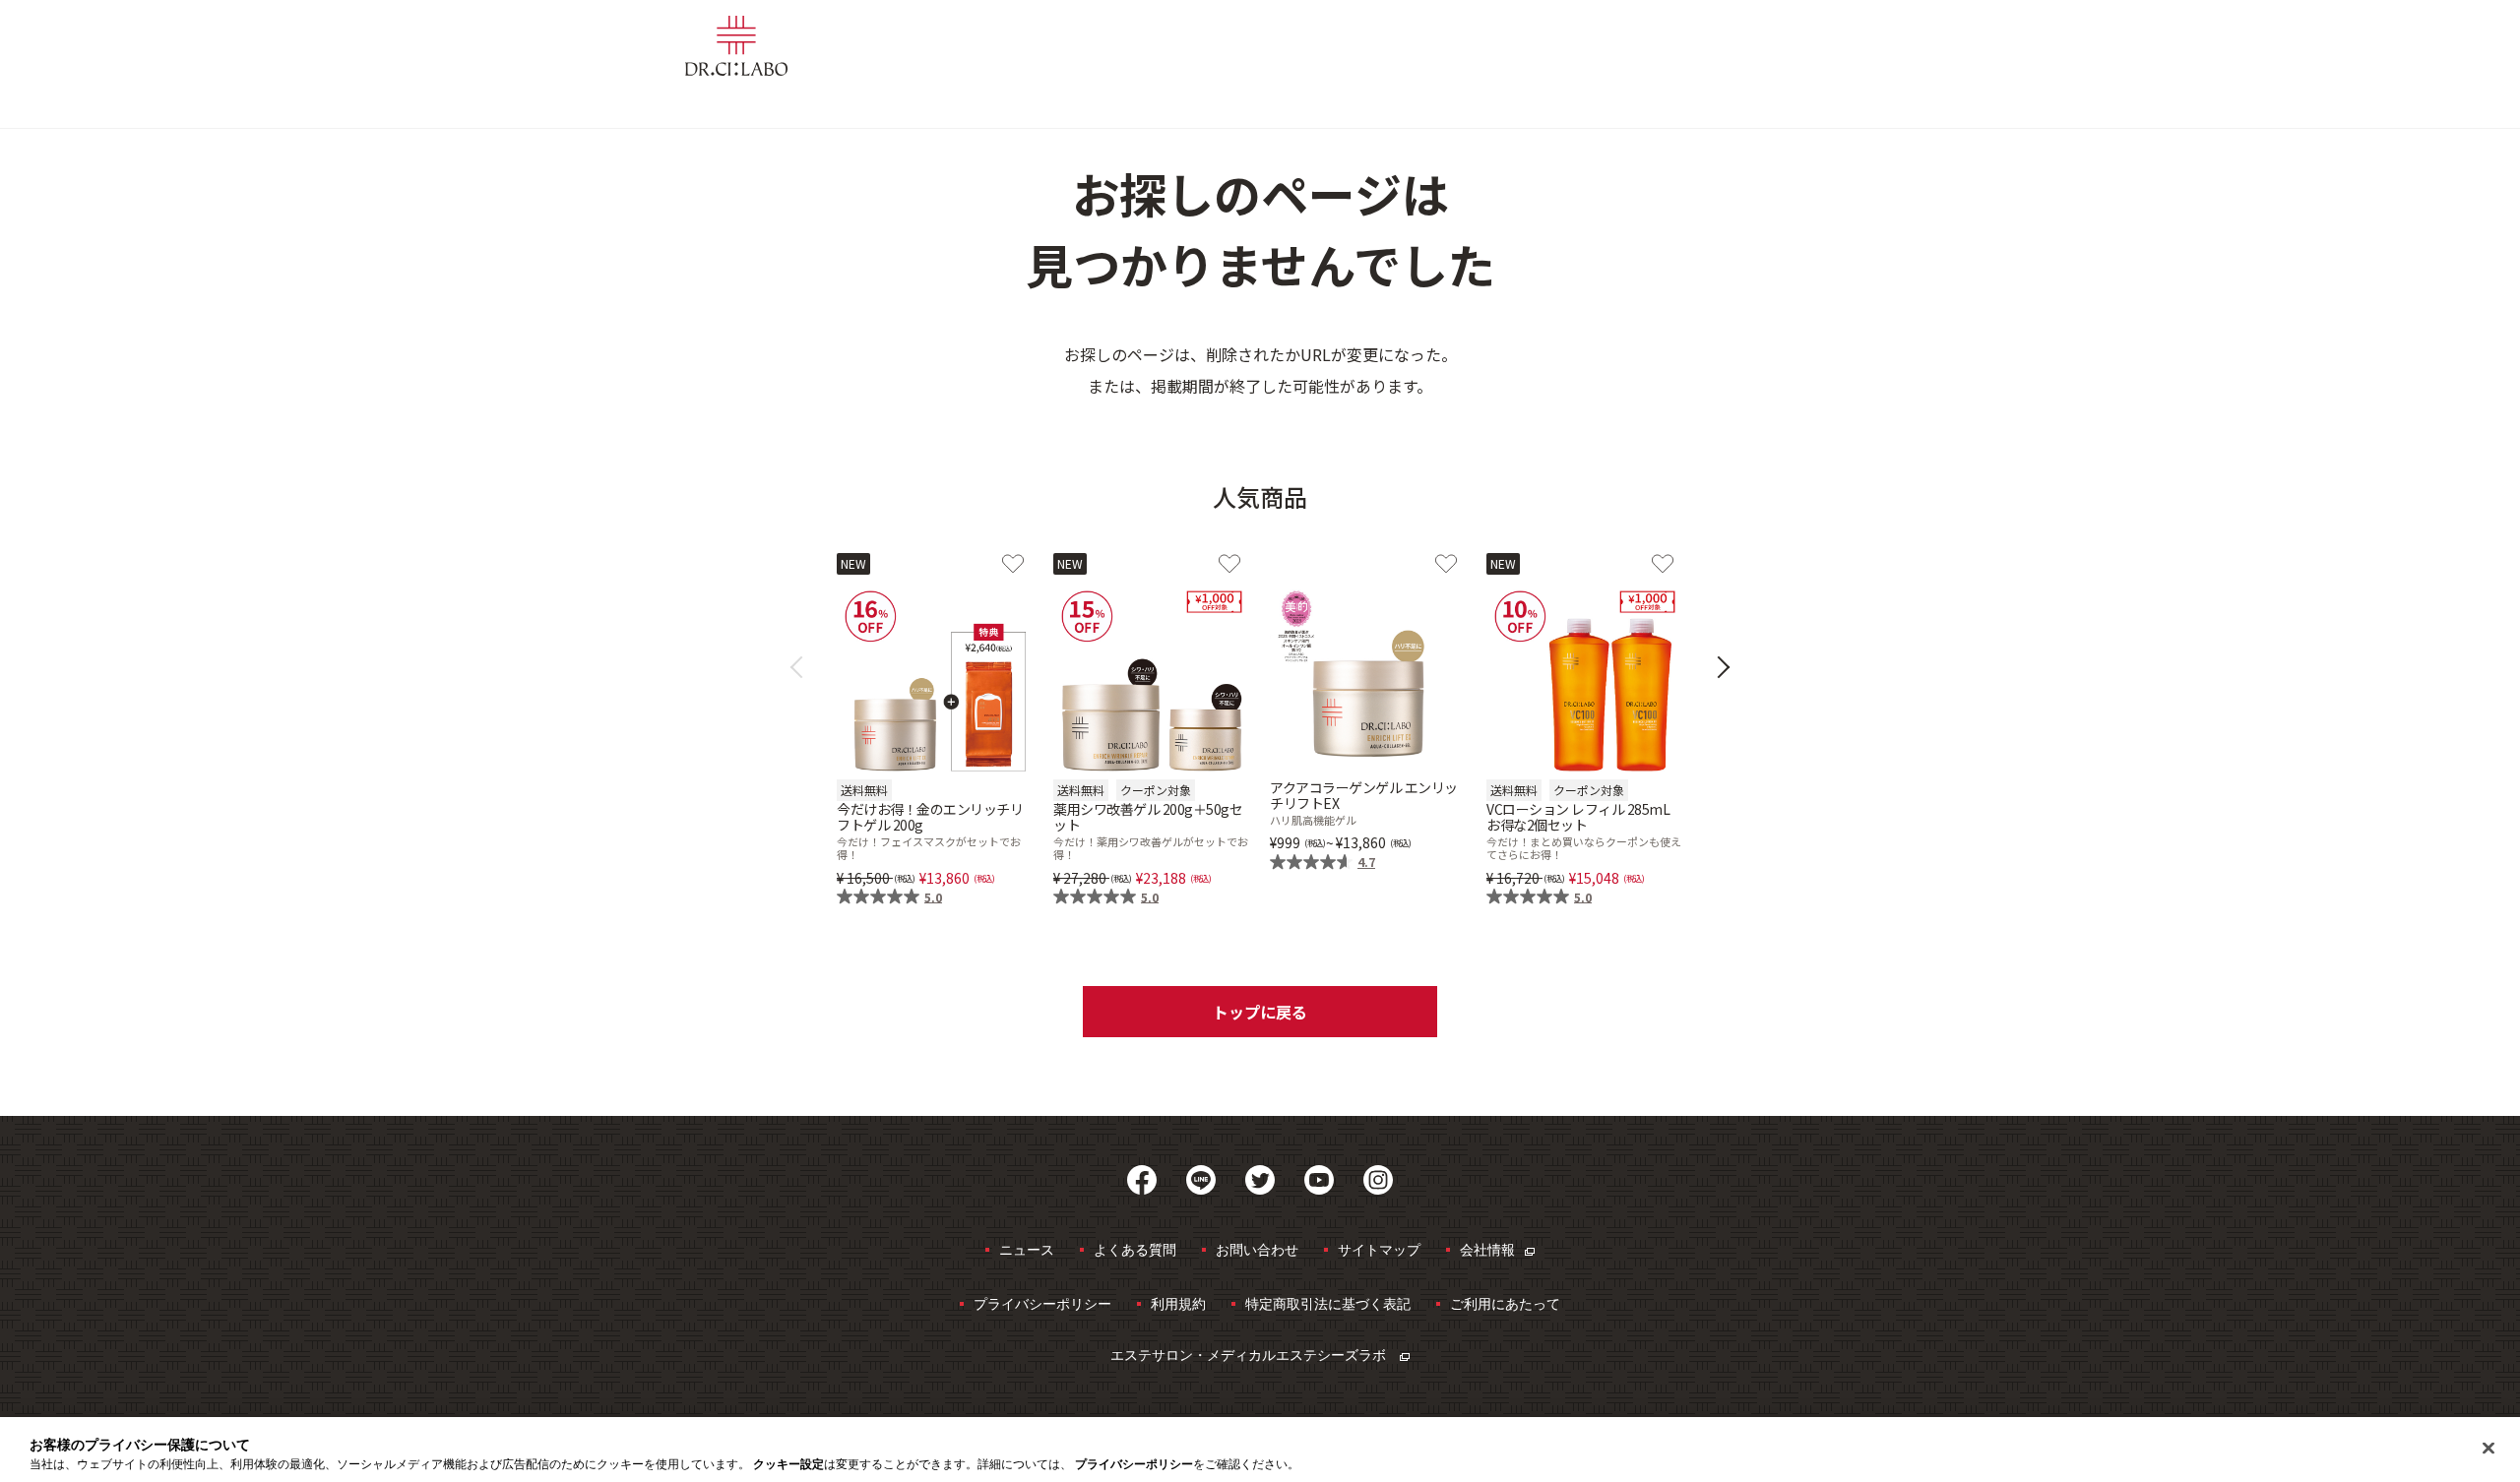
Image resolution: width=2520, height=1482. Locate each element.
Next (1719, 668)
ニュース (1027, 1249)
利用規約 (1178, 1303)
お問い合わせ (1257, 1249)
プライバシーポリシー (1042, 1303)
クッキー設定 (788, 1464)
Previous (802, 668)
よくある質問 (1135, 1249)
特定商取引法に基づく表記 (1328, 1303)
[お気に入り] (1013, 564)
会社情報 (1487, 1249)
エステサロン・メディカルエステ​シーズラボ (1250, 1355)
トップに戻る (1260, 1012)
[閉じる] (2488, 1449)
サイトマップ (1379, 1249)
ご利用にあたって (1505, 1303)
